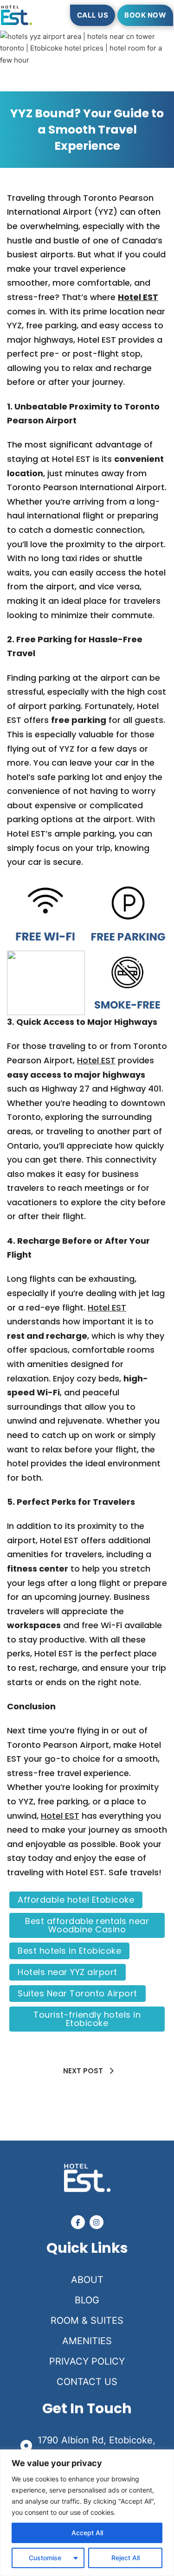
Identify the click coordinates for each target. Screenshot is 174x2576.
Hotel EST (138, 297)
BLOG (87, 2300)
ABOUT (87, 2280)
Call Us (93, 15)
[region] (87, 2513)
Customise (45, 2558)
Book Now (145, 15)
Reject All (126, 2558)
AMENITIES (87, 2341)
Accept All (87, 2533)
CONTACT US (87, 2382)
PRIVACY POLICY (87, 2361)
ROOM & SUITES (87, 2320)
